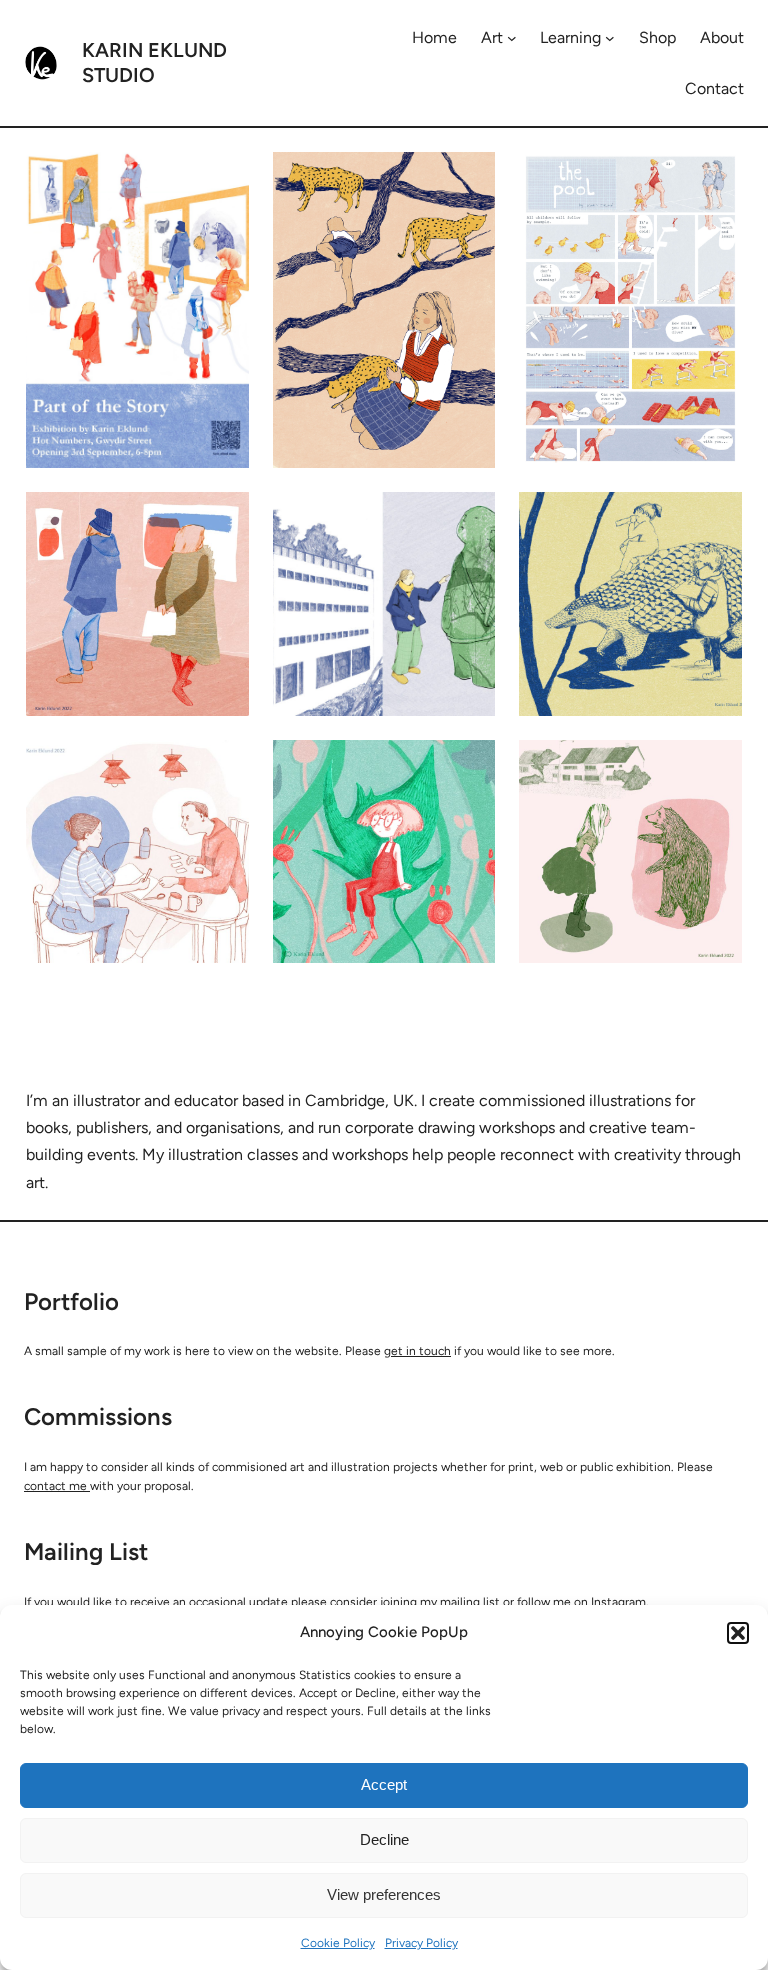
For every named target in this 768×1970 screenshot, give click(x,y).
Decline (384, 1839)
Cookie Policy (338, 1943)
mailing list (470, 1602)
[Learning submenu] (610, 38)
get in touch (417, 1351)
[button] (738, 1633)
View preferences (384, 1894)
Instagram (618, 1602)
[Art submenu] (512, 38)
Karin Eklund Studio (154, 62)
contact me (57, 1486)
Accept (384, 1784)
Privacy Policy (421, 1943)
